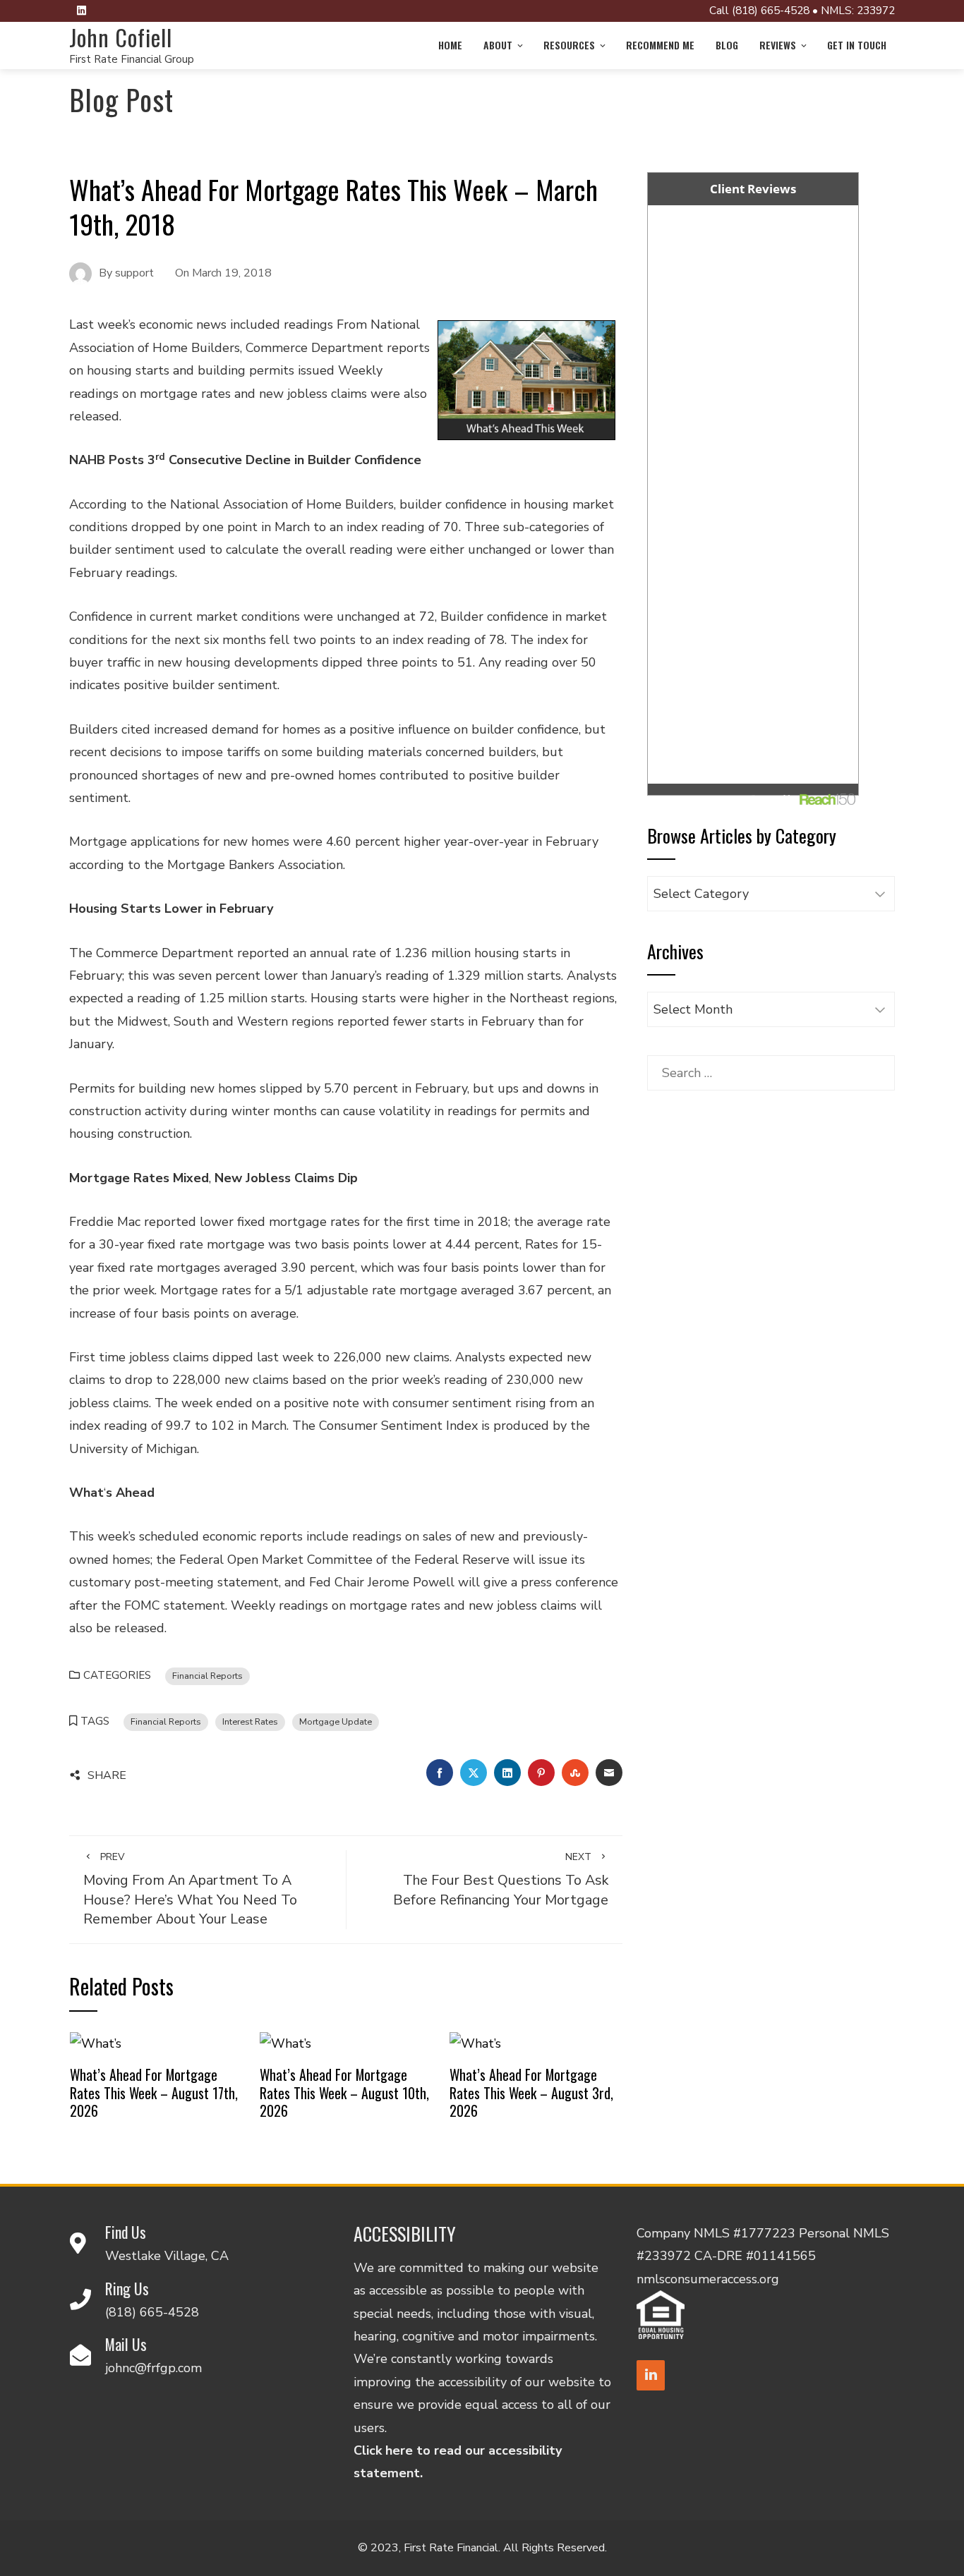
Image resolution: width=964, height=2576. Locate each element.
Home (450, 45)
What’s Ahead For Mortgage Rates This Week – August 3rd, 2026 (531, 2092)
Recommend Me (660, 45)
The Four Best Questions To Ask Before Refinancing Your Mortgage (501, 1880)
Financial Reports (207, 1676)
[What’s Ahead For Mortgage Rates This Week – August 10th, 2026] (285, 2043)
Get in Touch (857, 45)
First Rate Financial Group (132, 59)
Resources (569, 45)
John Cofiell (121, 37)
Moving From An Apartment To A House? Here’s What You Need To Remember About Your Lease (190, 1890)
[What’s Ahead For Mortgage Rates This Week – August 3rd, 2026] (475, 2043)
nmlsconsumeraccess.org (708, 2279)
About (498, 45)
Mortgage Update (336, 1721)
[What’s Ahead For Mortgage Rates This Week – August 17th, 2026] (96, 2043)
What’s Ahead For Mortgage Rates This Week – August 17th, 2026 (154, 2092)
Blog (727, 45)
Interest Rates (250, 1721)
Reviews (778, 45)
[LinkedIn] (651, 2375)
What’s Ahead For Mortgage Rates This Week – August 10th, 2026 (344, 2092)
